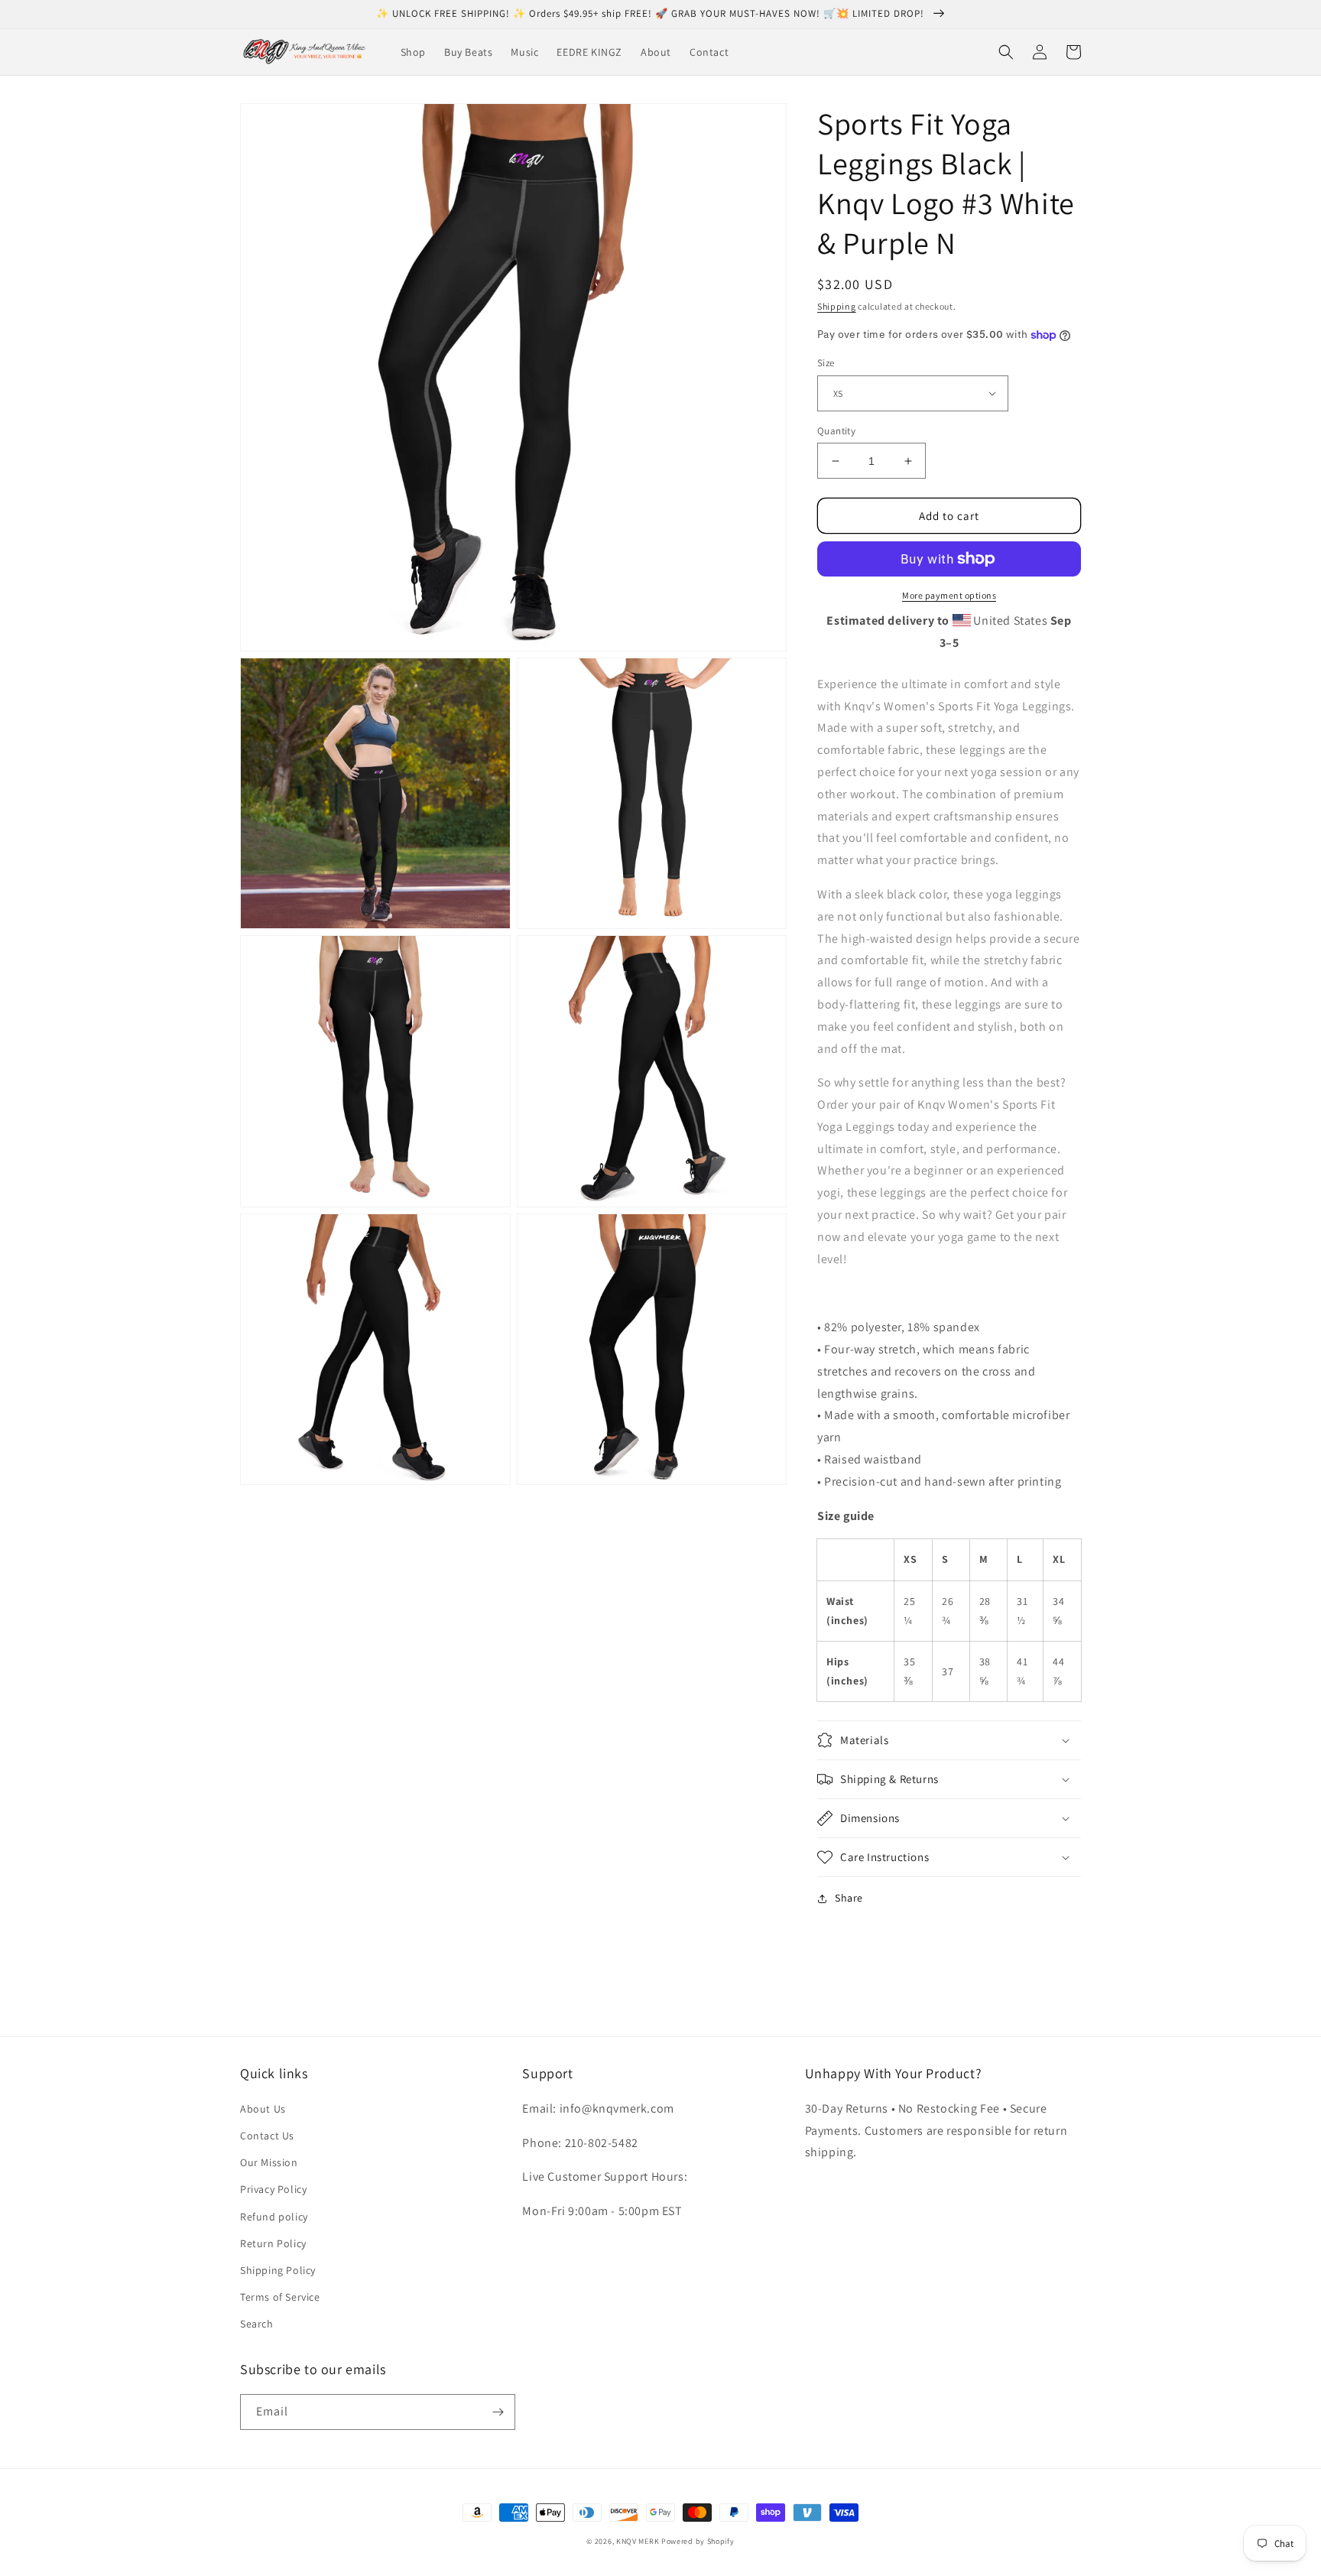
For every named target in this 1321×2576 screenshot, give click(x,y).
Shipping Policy (278, 2270)
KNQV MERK (638, 2541)
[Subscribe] (498, 2412)
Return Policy (273, 2243)
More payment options (949, 595)
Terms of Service (280, 2297)
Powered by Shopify (698, 2541)
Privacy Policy (273, 2189)
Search (257, 2324)
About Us (263, 2109)
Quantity (836, 431)
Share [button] (849, 1898)
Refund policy (274, 2217)
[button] (1006, 52)
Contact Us (267, 2136)
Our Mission (269, 2162)
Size (826, 363)
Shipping (837, 306)
